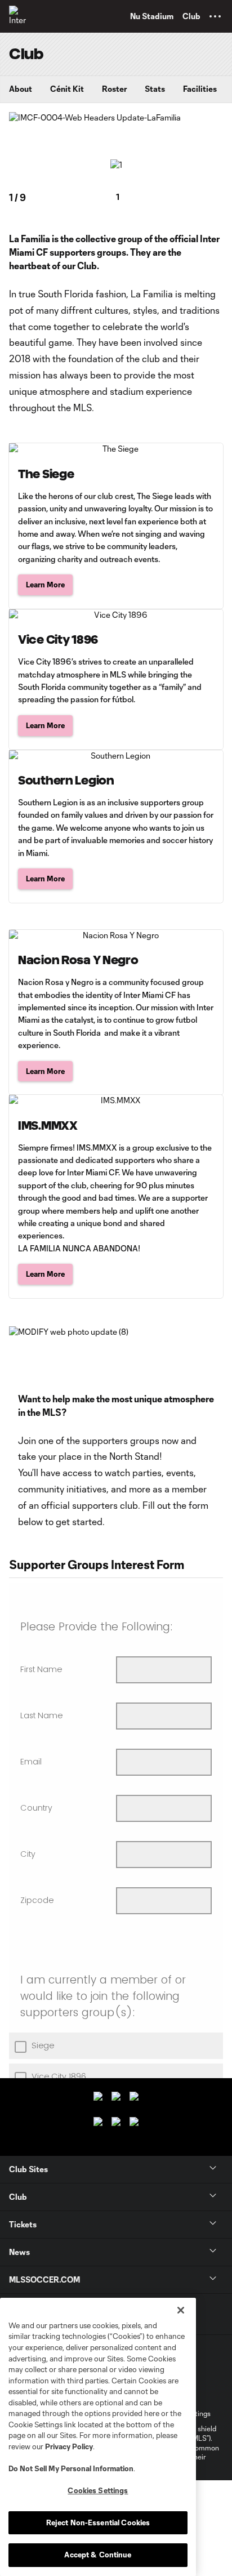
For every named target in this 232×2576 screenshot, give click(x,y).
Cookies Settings (98, 2490)
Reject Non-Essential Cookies (98, 2522)
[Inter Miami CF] (20, 16)
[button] (215, 16)
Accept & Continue (98, 2555)
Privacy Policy (69, 2446)
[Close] (181, 2310)
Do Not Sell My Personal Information (71, 2468)
